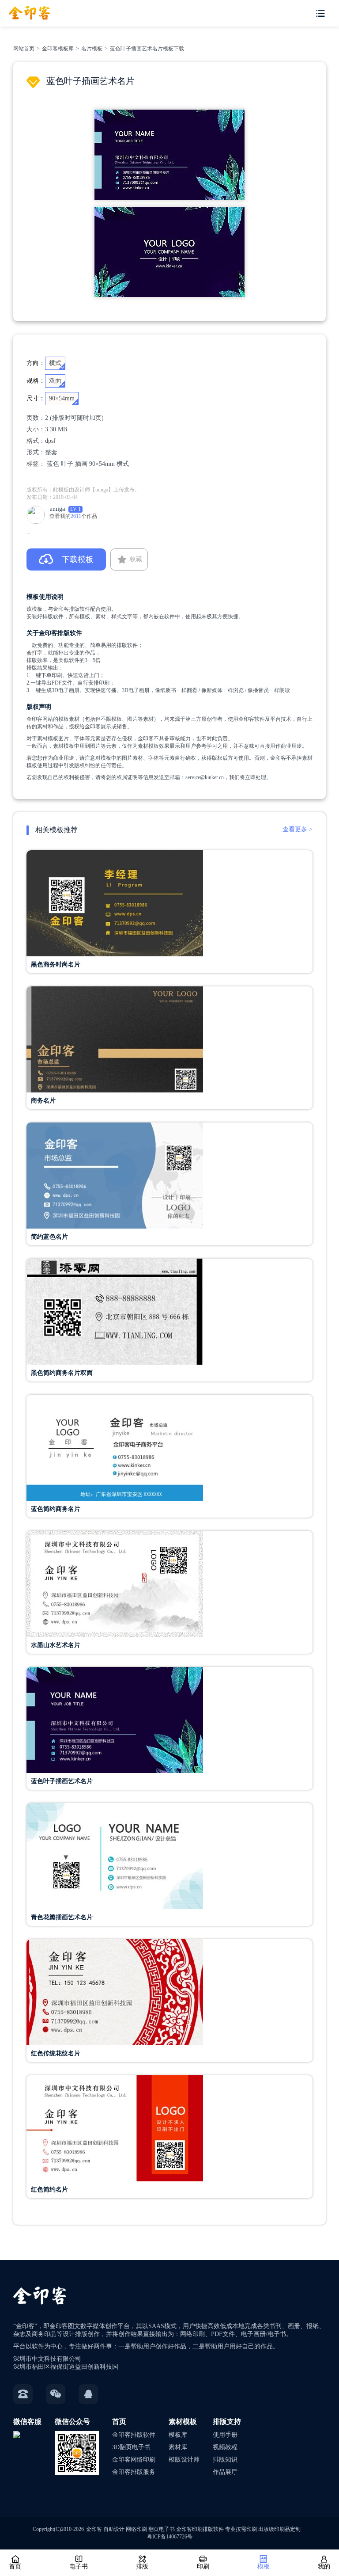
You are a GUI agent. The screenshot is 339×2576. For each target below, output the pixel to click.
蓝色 (53, 464)
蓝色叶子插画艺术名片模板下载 (147, 49)
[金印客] (25, 10)
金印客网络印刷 (134, 2460)
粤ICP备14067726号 (170, 2537)
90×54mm (102, 464)
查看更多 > (298, 829)
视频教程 (225, 2447)
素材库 (178, 2447)
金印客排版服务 (134, 2472)
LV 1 (75, 509)
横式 (123, 464)
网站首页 (24, 49)
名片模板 (92, 49)
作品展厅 (225, 2472)
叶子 (67, 464)
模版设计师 (184, 2460)
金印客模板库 (58, 49)
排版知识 (225, 2460)
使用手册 (225, 2435)
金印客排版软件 (134, 2435)
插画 (81, 464)
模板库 (178, 2435)
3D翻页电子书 (131, 2447)
